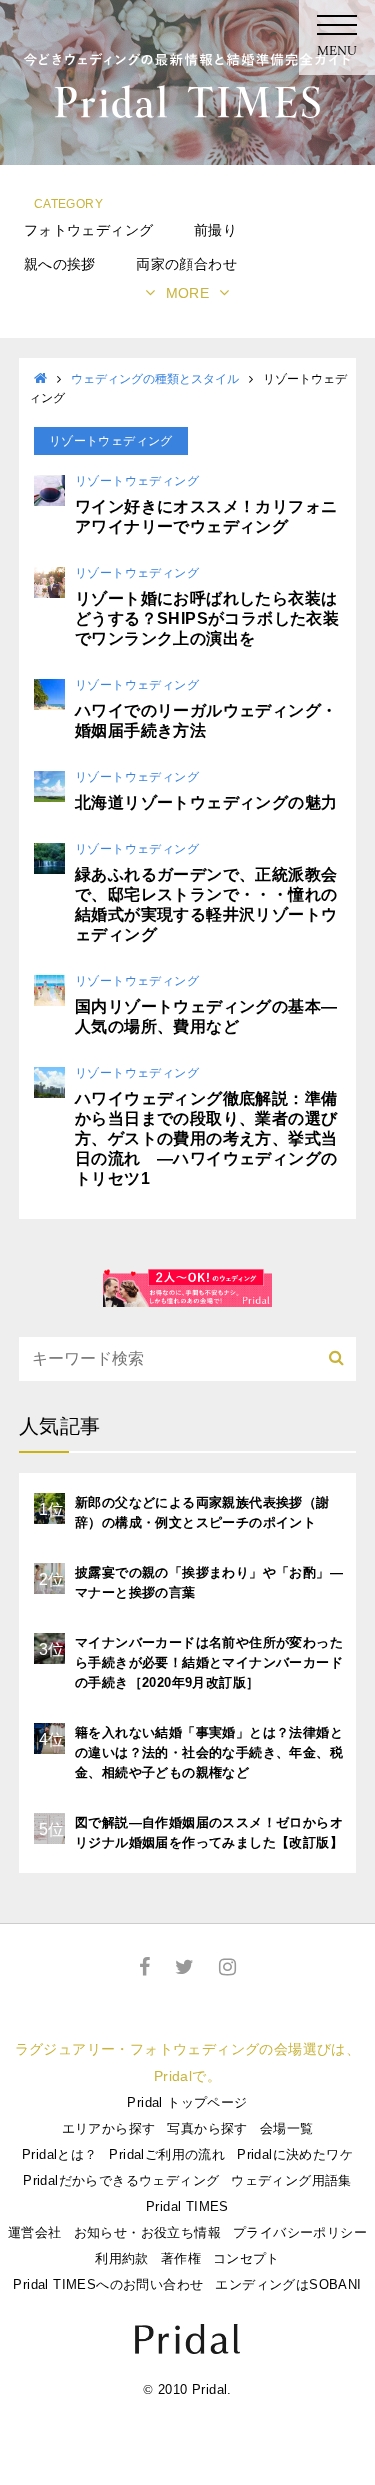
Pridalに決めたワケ (295, 2154)
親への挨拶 (60, 264)
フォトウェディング (89, 230)
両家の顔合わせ (186, 264)
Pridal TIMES (187, 2206)
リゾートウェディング (137, 481)
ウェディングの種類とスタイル (155, 379)
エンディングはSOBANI (288, 2284)
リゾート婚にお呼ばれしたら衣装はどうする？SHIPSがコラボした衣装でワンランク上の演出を (207, 618)
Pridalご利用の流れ (167, 2154)
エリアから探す (109, 2128)
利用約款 (122, 2258)
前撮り (215, 230)
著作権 (181, 2258)
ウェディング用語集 (291, 2180)
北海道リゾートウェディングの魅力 (206, 802)
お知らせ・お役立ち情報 (147, 2232)
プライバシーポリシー (300, 2232)
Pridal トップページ (187, 2102)
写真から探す (207, 2128)
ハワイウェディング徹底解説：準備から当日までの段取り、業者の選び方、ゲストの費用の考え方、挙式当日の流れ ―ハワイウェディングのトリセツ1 (206, 1138)
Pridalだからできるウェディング (121, 2180)
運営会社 (35, 2232)
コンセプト (246, 2258)
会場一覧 (287, 2128)
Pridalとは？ (60, 2154)
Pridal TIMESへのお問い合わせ (108, 2284)
